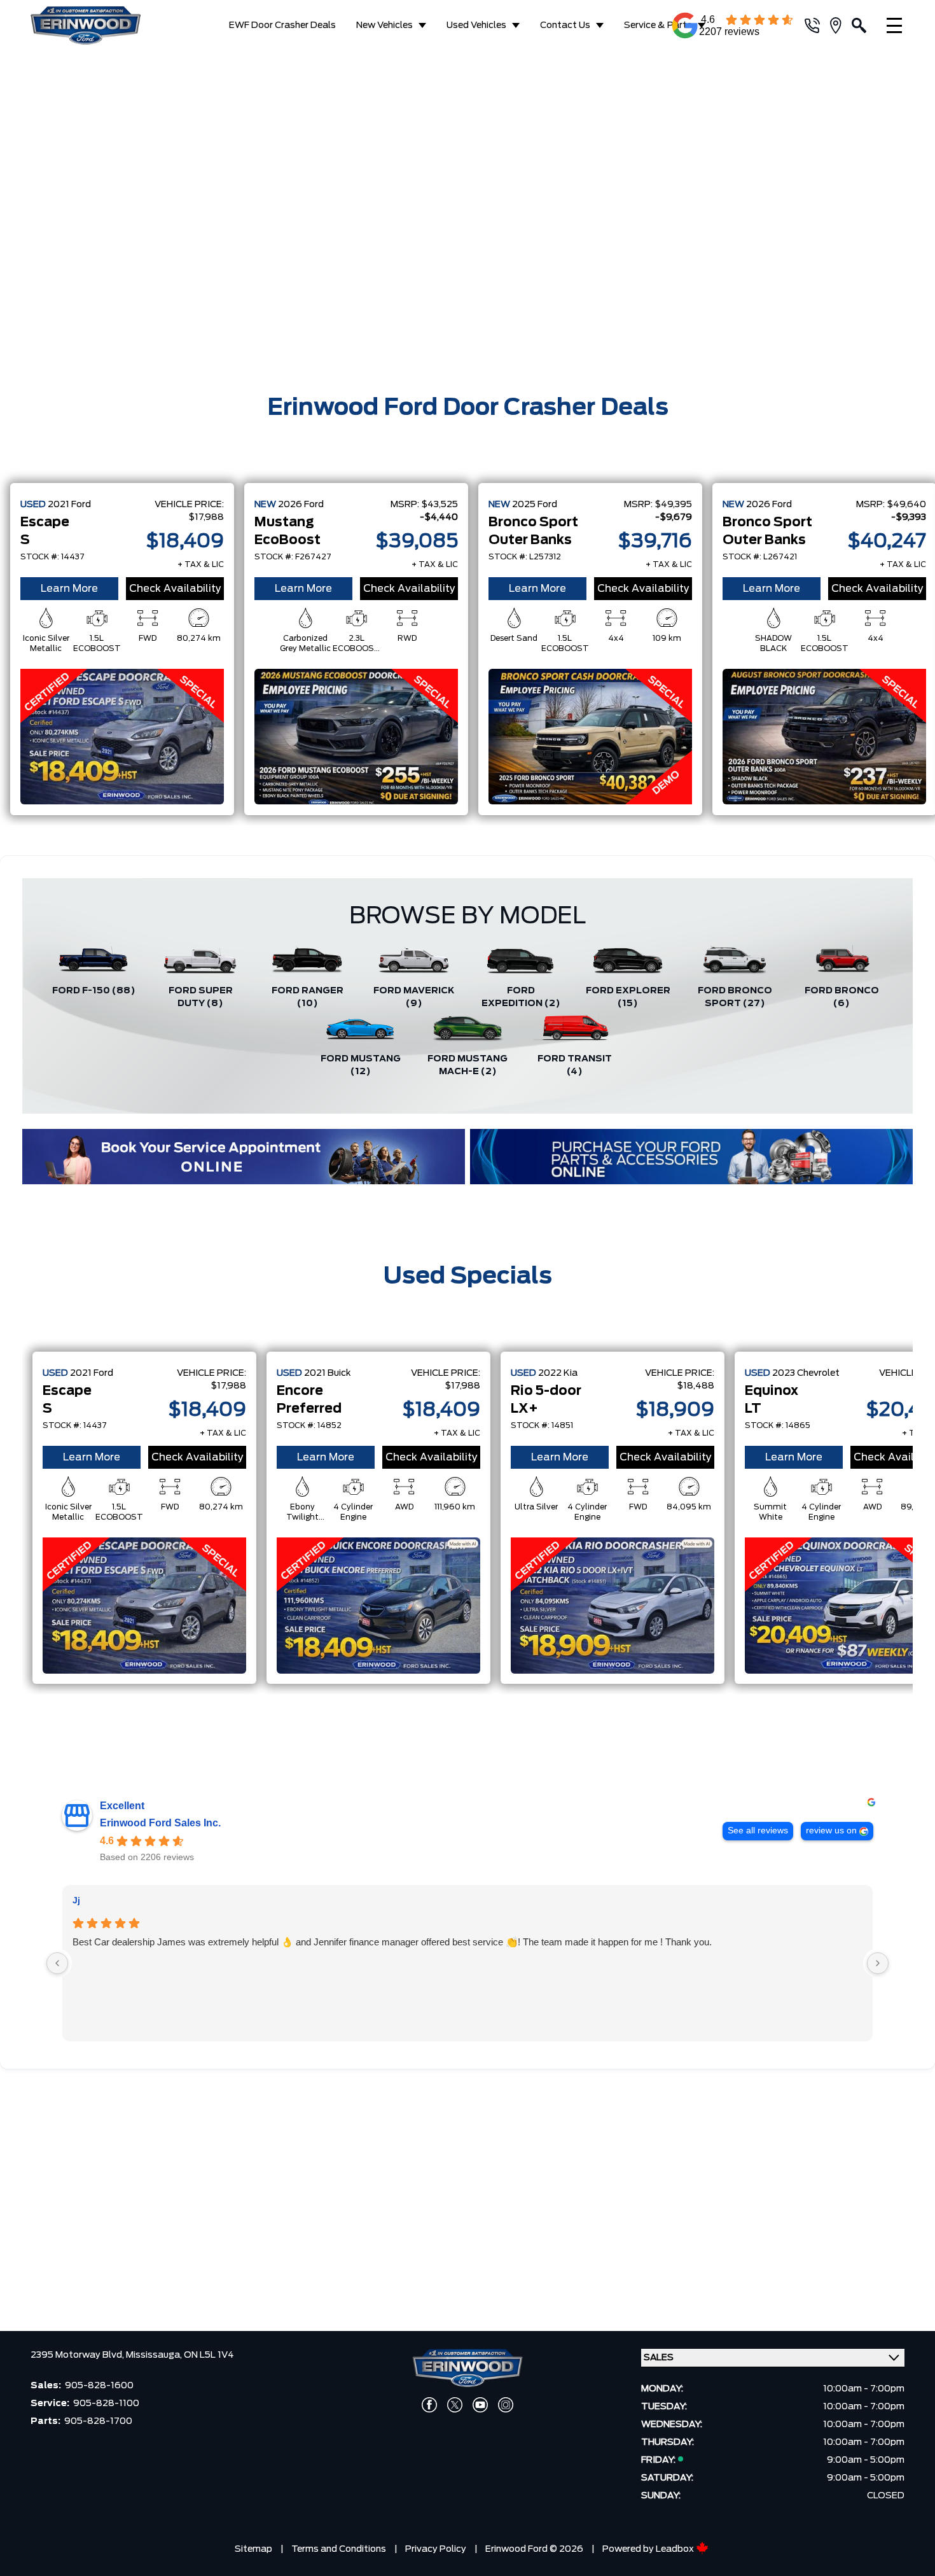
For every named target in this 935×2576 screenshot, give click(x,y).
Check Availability (175, 589)
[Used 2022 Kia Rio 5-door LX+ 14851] (613, 1606)
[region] (468, 215)
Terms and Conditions (339, 2549)
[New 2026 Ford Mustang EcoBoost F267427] (356, 737)
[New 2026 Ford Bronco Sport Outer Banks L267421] (824, 737)
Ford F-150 (94, 991)
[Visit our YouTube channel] (480, 2405)
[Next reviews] (878, 1963)
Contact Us (565, 25)
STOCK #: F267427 (293, 557)
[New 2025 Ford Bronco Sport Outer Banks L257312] (590, 737)
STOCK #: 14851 (542, 1425)
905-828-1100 (106, 2404)
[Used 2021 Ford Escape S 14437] (122, 737)
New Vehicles (384, 25)
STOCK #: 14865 (778, 1425)
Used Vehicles (476, 25)
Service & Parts (658, 25)
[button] (20, 214)
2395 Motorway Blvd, (78, 2355)
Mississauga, (155, 2355)
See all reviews (758, 1830)
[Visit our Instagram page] (506, 2405)
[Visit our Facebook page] (429, 2405)
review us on (831, 1830)
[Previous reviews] (57, 1963)
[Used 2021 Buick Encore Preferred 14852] (378, 1606)
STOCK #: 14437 (52, 557)
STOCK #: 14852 (309, 1425)
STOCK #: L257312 (525, 557)
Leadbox (676, 2549)
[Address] (841, 25)
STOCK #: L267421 (760, 557)
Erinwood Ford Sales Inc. (160, 1823)
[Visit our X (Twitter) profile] (455, 2405)
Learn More (69, 589)
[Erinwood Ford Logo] (96, 25)
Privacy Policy (436, 2549)
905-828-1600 (99, 2386)
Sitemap (253, 2549)
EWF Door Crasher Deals (282, 25)
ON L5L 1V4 (209, 2355)
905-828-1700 (98, 2421)
